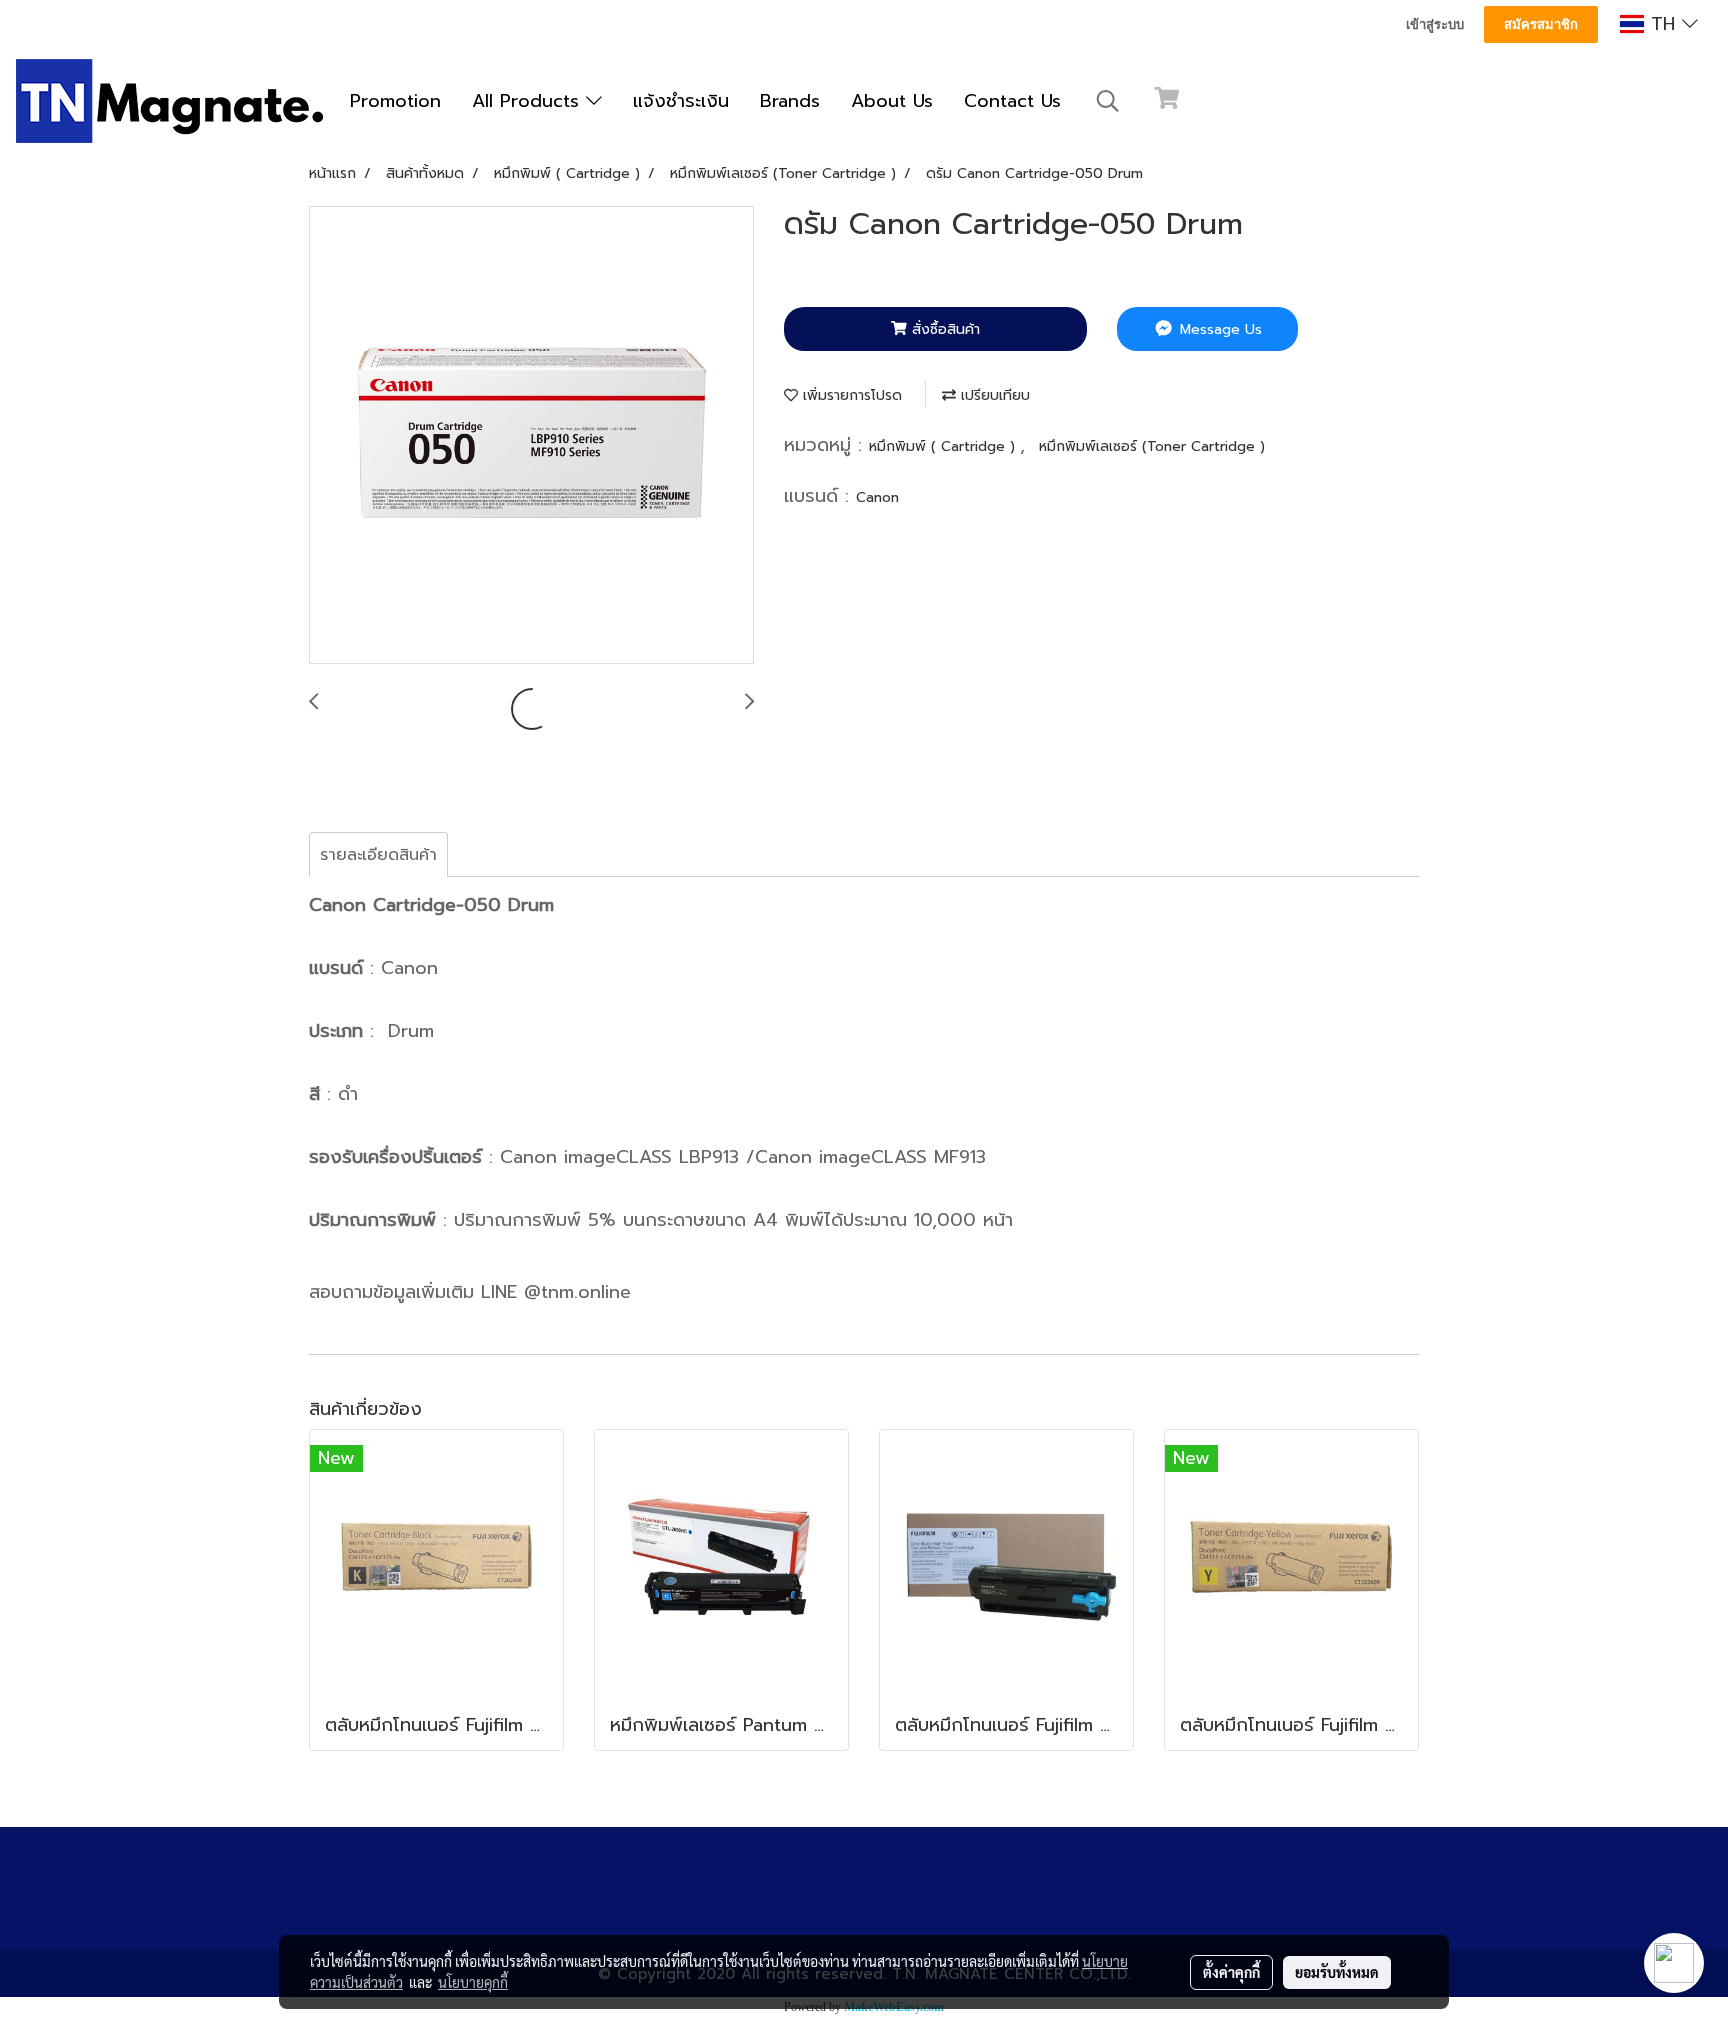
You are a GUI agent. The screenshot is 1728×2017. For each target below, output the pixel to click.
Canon (877, 497)
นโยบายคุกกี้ (473, 1982)
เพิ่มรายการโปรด (850, 395)
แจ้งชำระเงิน (681, 101)
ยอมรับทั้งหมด (1337, 1972)
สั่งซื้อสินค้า (943, 329)
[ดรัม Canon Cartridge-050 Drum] (531, 436)
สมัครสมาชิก (1541, 24)
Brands (790, 101)
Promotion (395, 101)
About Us (892, 101)
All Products (529, 101)
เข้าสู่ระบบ (1435, 24)
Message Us (1218, 329)
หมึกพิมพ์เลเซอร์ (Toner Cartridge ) (1152, 446)
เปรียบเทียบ (993, 395)
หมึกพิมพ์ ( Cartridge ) (944, 446)
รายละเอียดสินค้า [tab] (378, 855)
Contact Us (1012, 101)
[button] (1108, 101)
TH (1663, 24)
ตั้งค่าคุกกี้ (1231, 1972)
